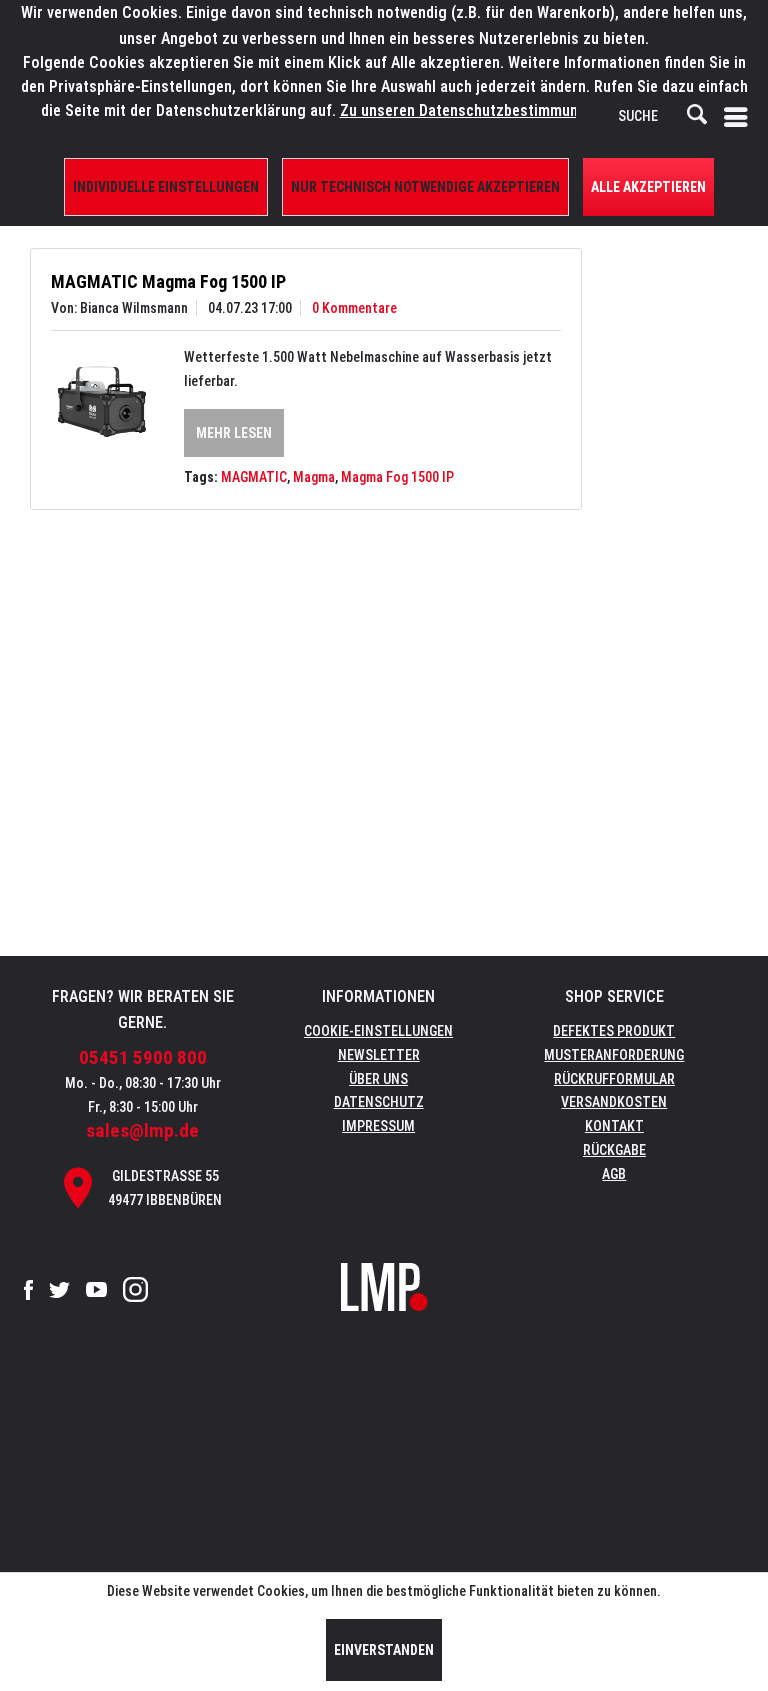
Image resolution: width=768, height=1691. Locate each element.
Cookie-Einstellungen (378, 1031)
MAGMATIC (254, 477)
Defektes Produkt (614, 1031)
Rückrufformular (614, 1079)
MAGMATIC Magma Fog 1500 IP (168, 281)
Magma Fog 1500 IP (397, 477)
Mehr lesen (234, 433)
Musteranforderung (614, 1055)
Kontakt (614, 1126)
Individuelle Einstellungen (166, 187)
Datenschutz (379, 1102)
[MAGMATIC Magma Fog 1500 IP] (102, 402)
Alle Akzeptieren (648, 187)
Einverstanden (384, 1650)
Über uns (378, 1079)
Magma (314, 477)
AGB (614, 1174)
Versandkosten (614, 1102)
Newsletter (379, 1055)
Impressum (378, 1126)
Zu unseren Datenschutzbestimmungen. (473, 110)
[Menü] (740, 117)
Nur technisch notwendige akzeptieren (425, 187)
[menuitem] (740, 117)
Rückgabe (614, 1150)
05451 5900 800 (143, 1057)
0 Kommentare (354, 308)
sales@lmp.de (142, 1130)
